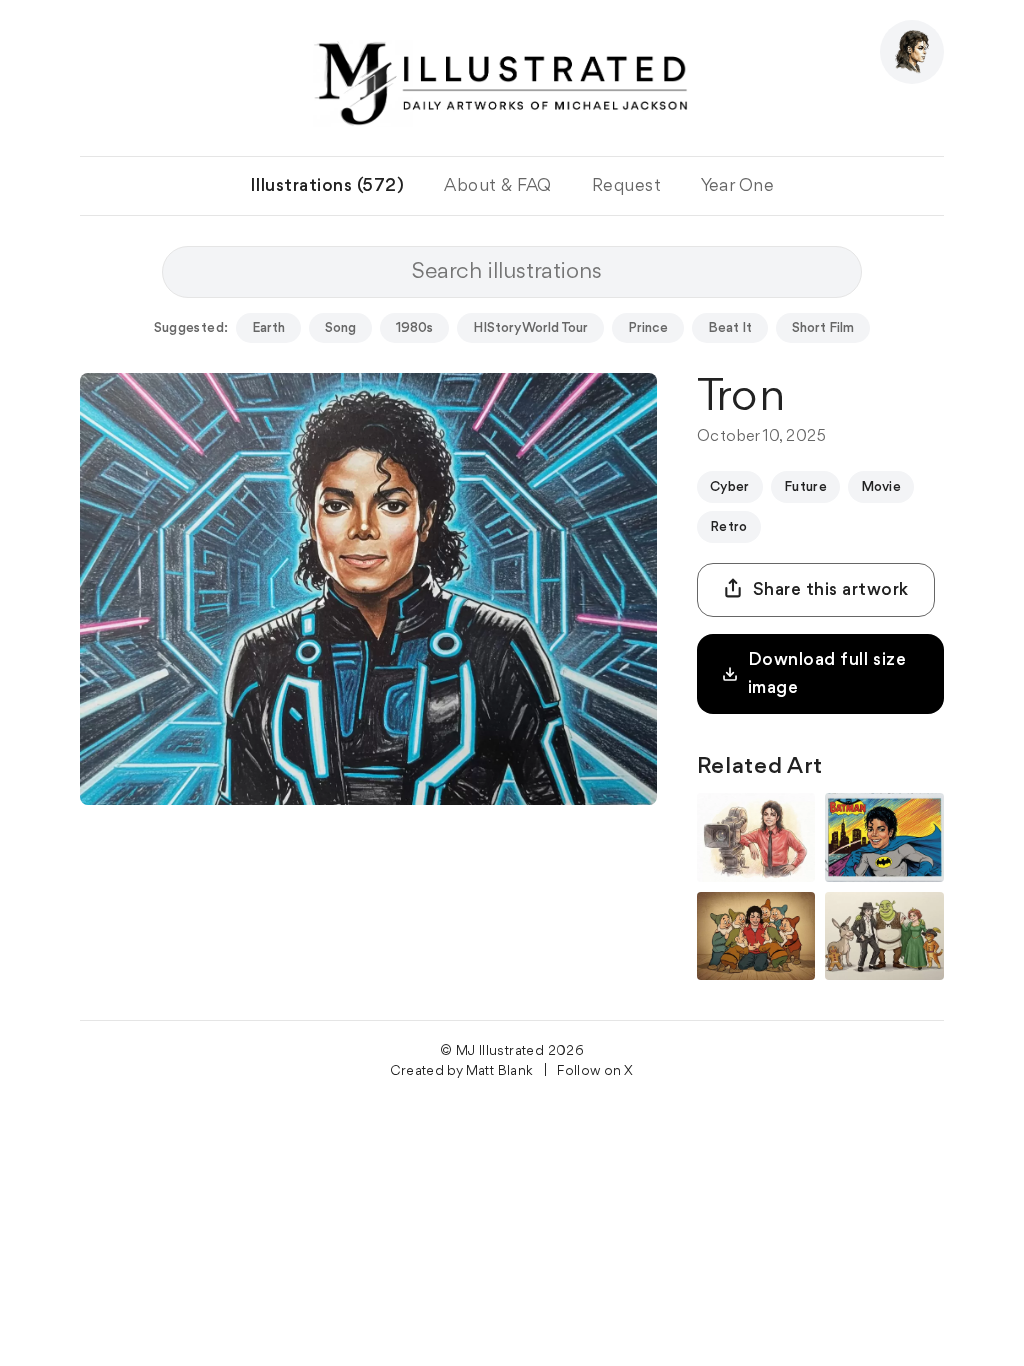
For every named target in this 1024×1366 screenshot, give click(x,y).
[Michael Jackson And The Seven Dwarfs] (756, 936)
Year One (737, 186)
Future (805, 487)
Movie (881, 487)
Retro (729, 527)
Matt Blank (500, 1071)
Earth (268, 328)
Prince (648, 328)
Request (627, 186)
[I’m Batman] (884, 837)
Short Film (823, 328)
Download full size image (827, 674)
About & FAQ (498, 186)
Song (340, 328)
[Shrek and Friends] (884, 936)
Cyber (730, 487)
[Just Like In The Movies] (756, 837)
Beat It (730, 328)
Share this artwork (831, 590)
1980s (414, 328)
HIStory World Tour (530, 328)
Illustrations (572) (327, 186)
